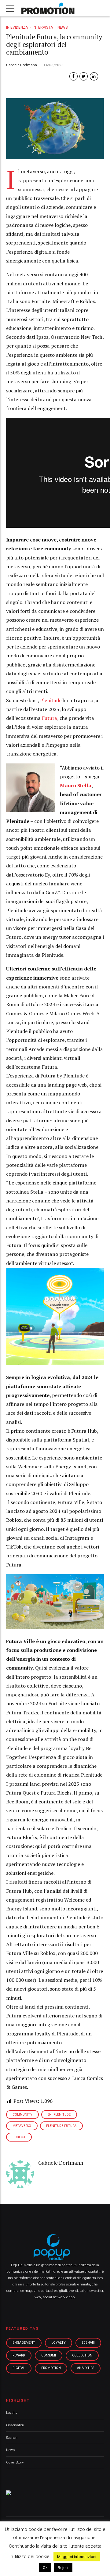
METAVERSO (22, 2126)
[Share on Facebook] (73, 76)
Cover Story (15, 2462)
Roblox (19, 2137)
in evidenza (17, 27)
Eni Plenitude (59, 2115)
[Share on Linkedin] (94, 76)
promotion (51, 2368)
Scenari (12, 2438)
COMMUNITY (22, 2115)
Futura (50, 718)
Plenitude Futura (61, 2126)
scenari (88, 2343)
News (62, 27)
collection (82, 2355)
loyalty (59, 2343)
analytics (86, 2368)
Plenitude (51, 700)
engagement (24, 2343)
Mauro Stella (76, 785)
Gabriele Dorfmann (22, 65)
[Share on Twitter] (84, 76)
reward (19, 2355)
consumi (49, 2355)
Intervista (43, 27)
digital (19, 2368)
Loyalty (12, 2413)
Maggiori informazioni (77, 2557)
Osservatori (15, 2425)
